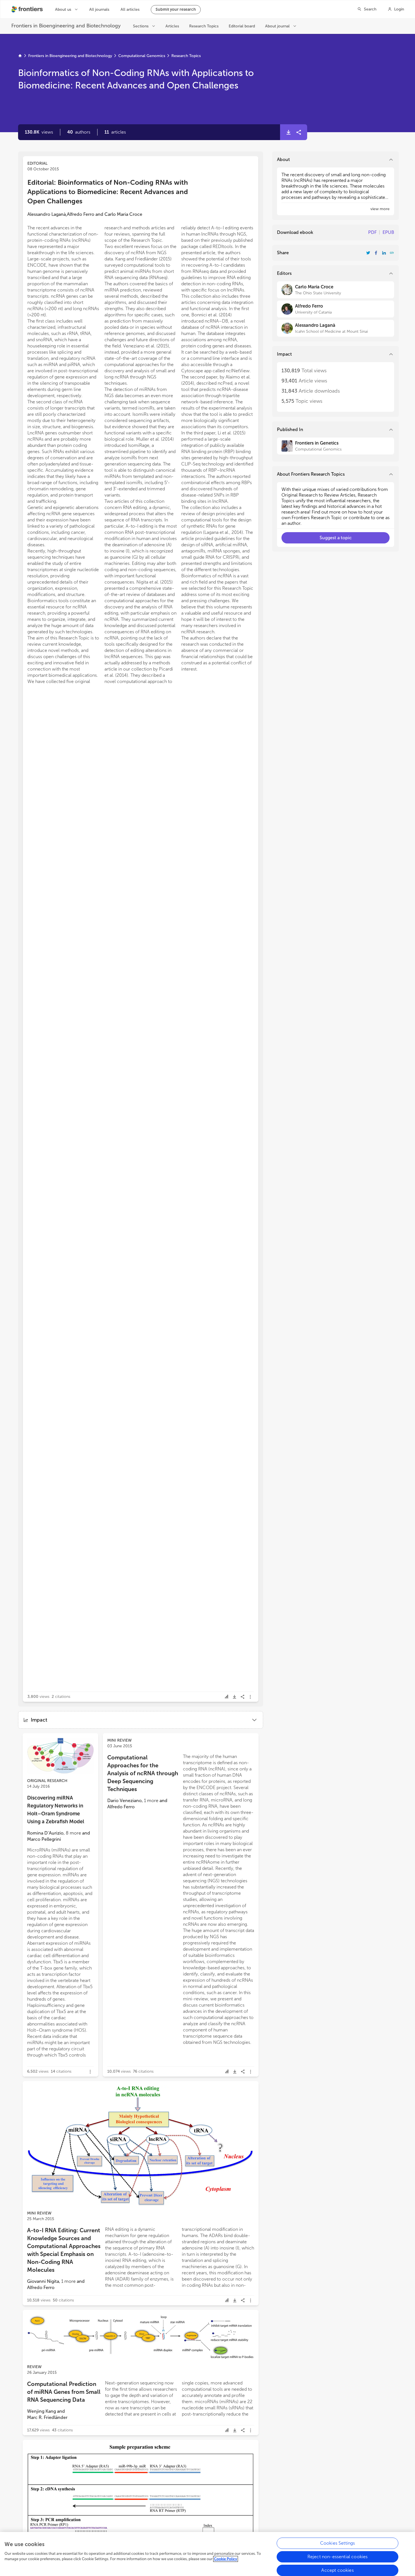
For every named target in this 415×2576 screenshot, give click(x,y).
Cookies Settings (338, 2543)
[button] (79, 132)
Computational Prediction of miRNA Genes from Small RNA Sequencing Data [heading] (64, 2392)
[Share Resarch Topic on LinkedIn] (384, 253)
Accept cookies (337, 2570)
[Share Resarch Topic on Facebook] (376, 253)
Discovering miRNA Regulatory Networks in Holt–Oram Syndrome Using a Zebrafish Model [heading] (56, 1810)
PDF (372, 232)
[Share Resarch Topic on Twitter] (368, 253)
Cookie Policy (226, 2559)
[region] (207, 2554)
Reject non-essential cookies (338, 2557)
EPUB (388, 232)
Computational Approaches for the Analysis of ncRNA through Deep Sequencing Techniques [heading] (143, 1773)
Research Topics (186, 56)
